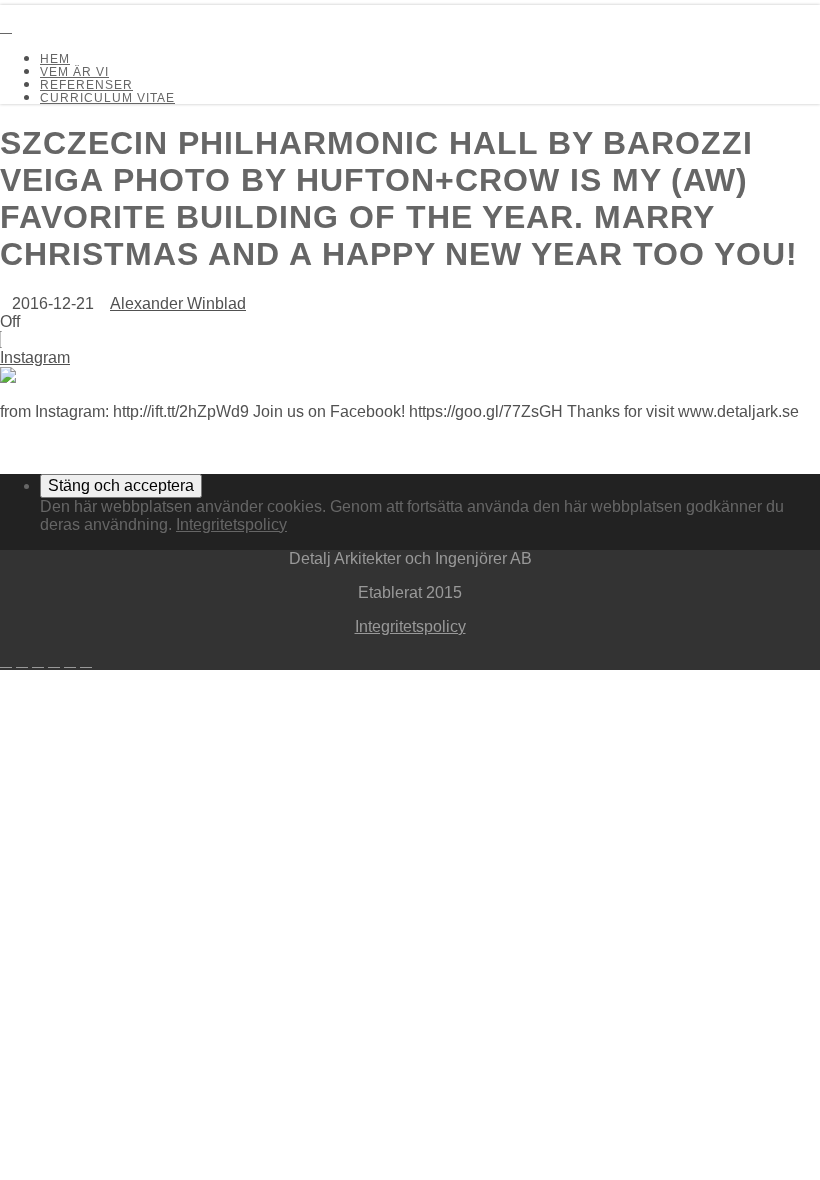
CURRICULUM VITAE (107, 98)
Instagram (35, 357)
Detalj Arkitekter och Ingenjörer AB (54, 9)
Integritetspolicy (231, 524)
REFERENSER (86, 85)
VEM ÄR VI (74, 72)
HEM (55, 59)
